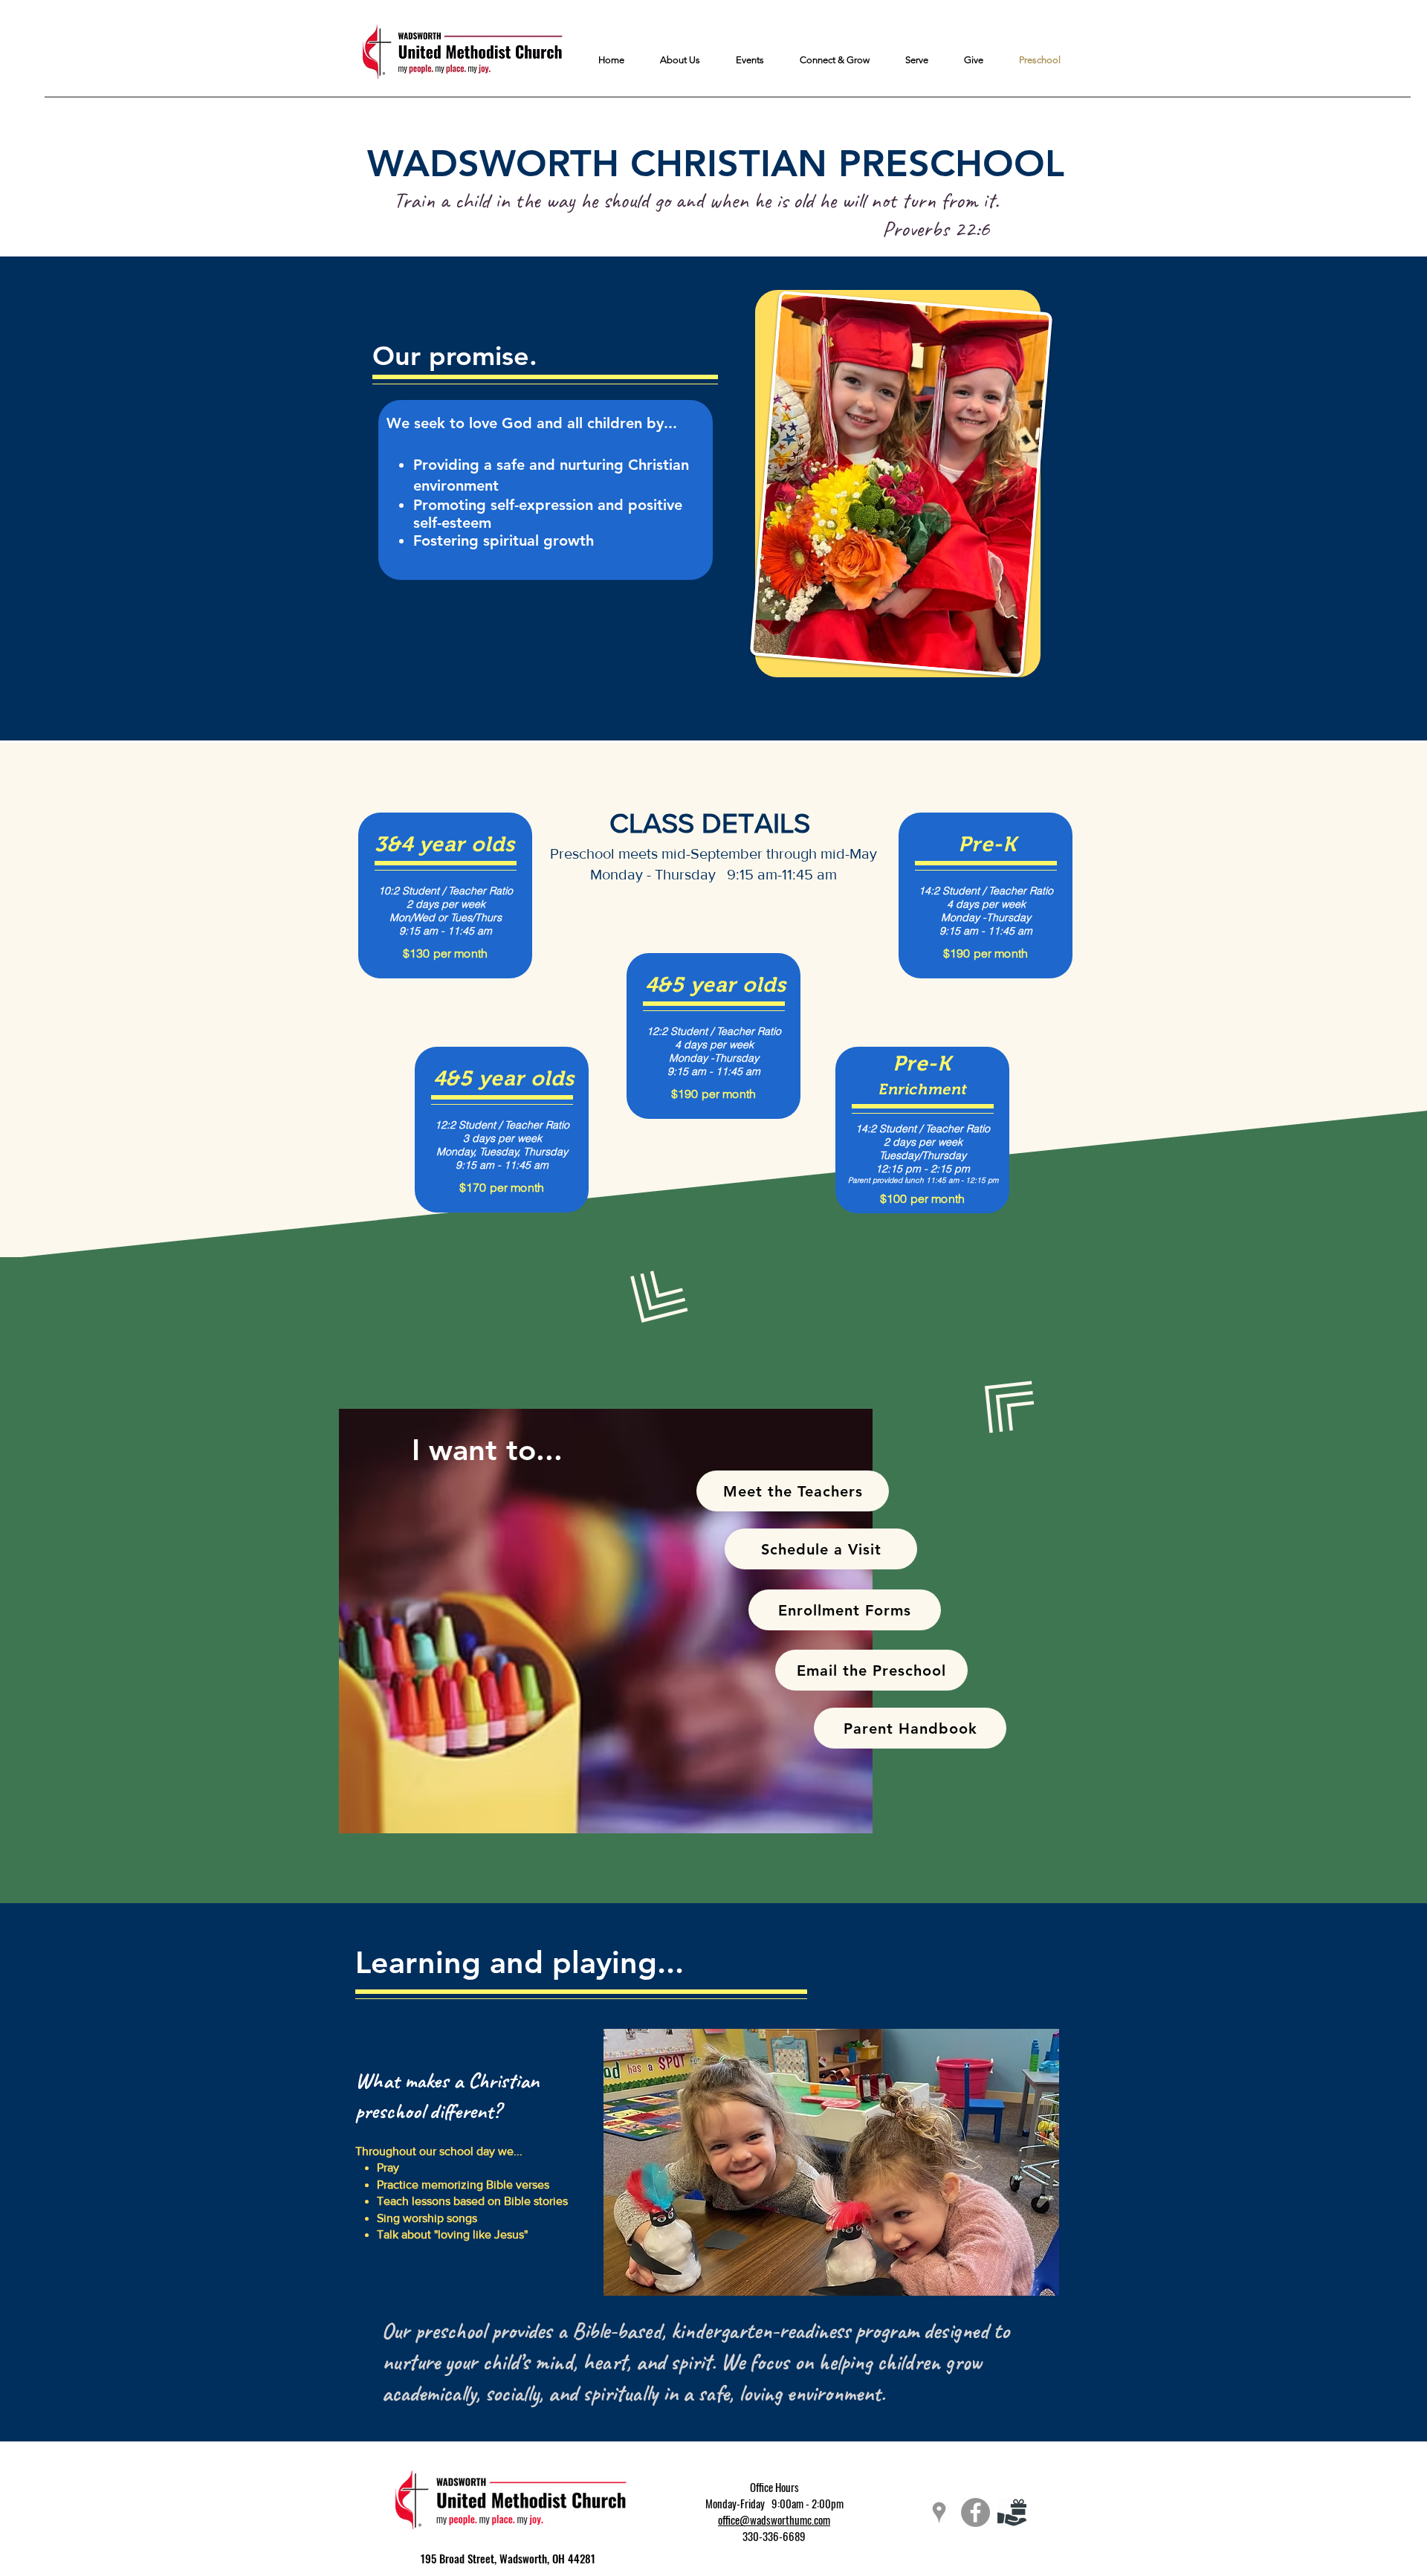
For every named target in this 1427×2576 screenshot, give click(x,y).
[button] (831, 2162)
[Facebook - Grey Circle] (975, 2512)
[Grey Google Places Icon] (939, 2512)
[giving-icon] (1012, 2512)
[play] (1024, 2041)
